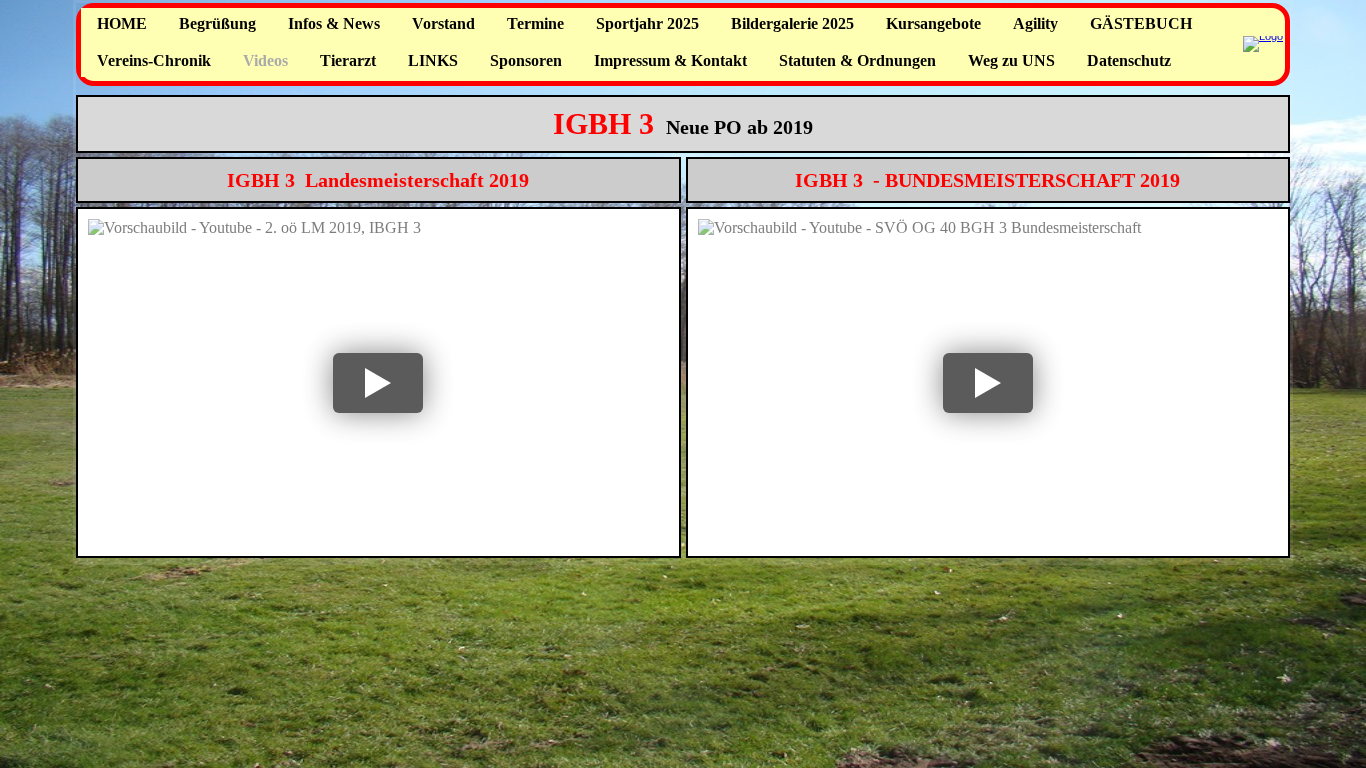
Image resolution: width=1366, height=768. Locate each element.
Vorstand (443, 23)
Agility (1035, 23)
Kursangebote (933, 23)
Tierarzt (348, 60)
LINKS (433, 60)
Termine (535, 23)
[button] (378, 382)
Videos (265, 60)
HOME (122, 23)
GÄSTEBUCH (1141, 23)
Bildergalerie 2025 (792, 23)
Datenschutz (1129, 60)
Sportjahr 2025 (647, 23)
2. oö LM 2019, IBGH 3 (211, 250)
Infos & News (334, 23)
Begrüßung (217, 23)
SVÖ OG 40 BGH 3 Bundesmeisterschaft (901, 250)
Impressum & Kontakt (670, 60)
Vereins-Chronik (154, 60)
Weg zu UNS (1011, 60)
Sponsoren (526, 60)
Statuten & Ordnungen (857, 60)
